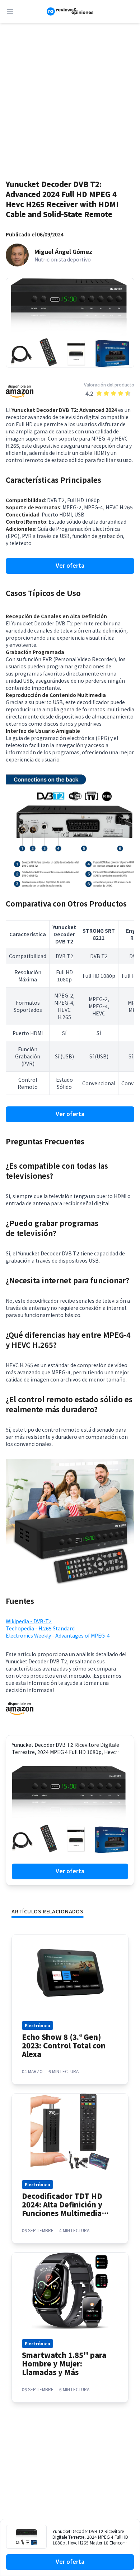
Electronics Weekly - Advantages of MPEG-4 (58, 1635)
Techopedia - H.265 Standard (40, 1628)
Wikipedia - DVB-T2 (29, 1621)
